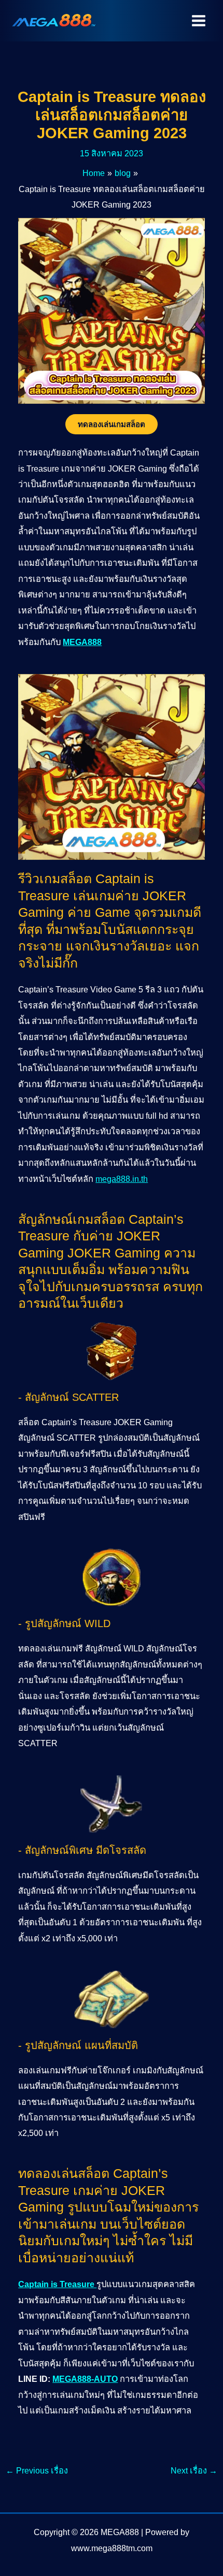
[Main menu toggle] (198, 21)
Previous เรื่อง (37, 2470)
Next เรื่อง (194, 2470)
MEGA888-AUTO (85, 2379)
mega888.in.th (122, 1179)
